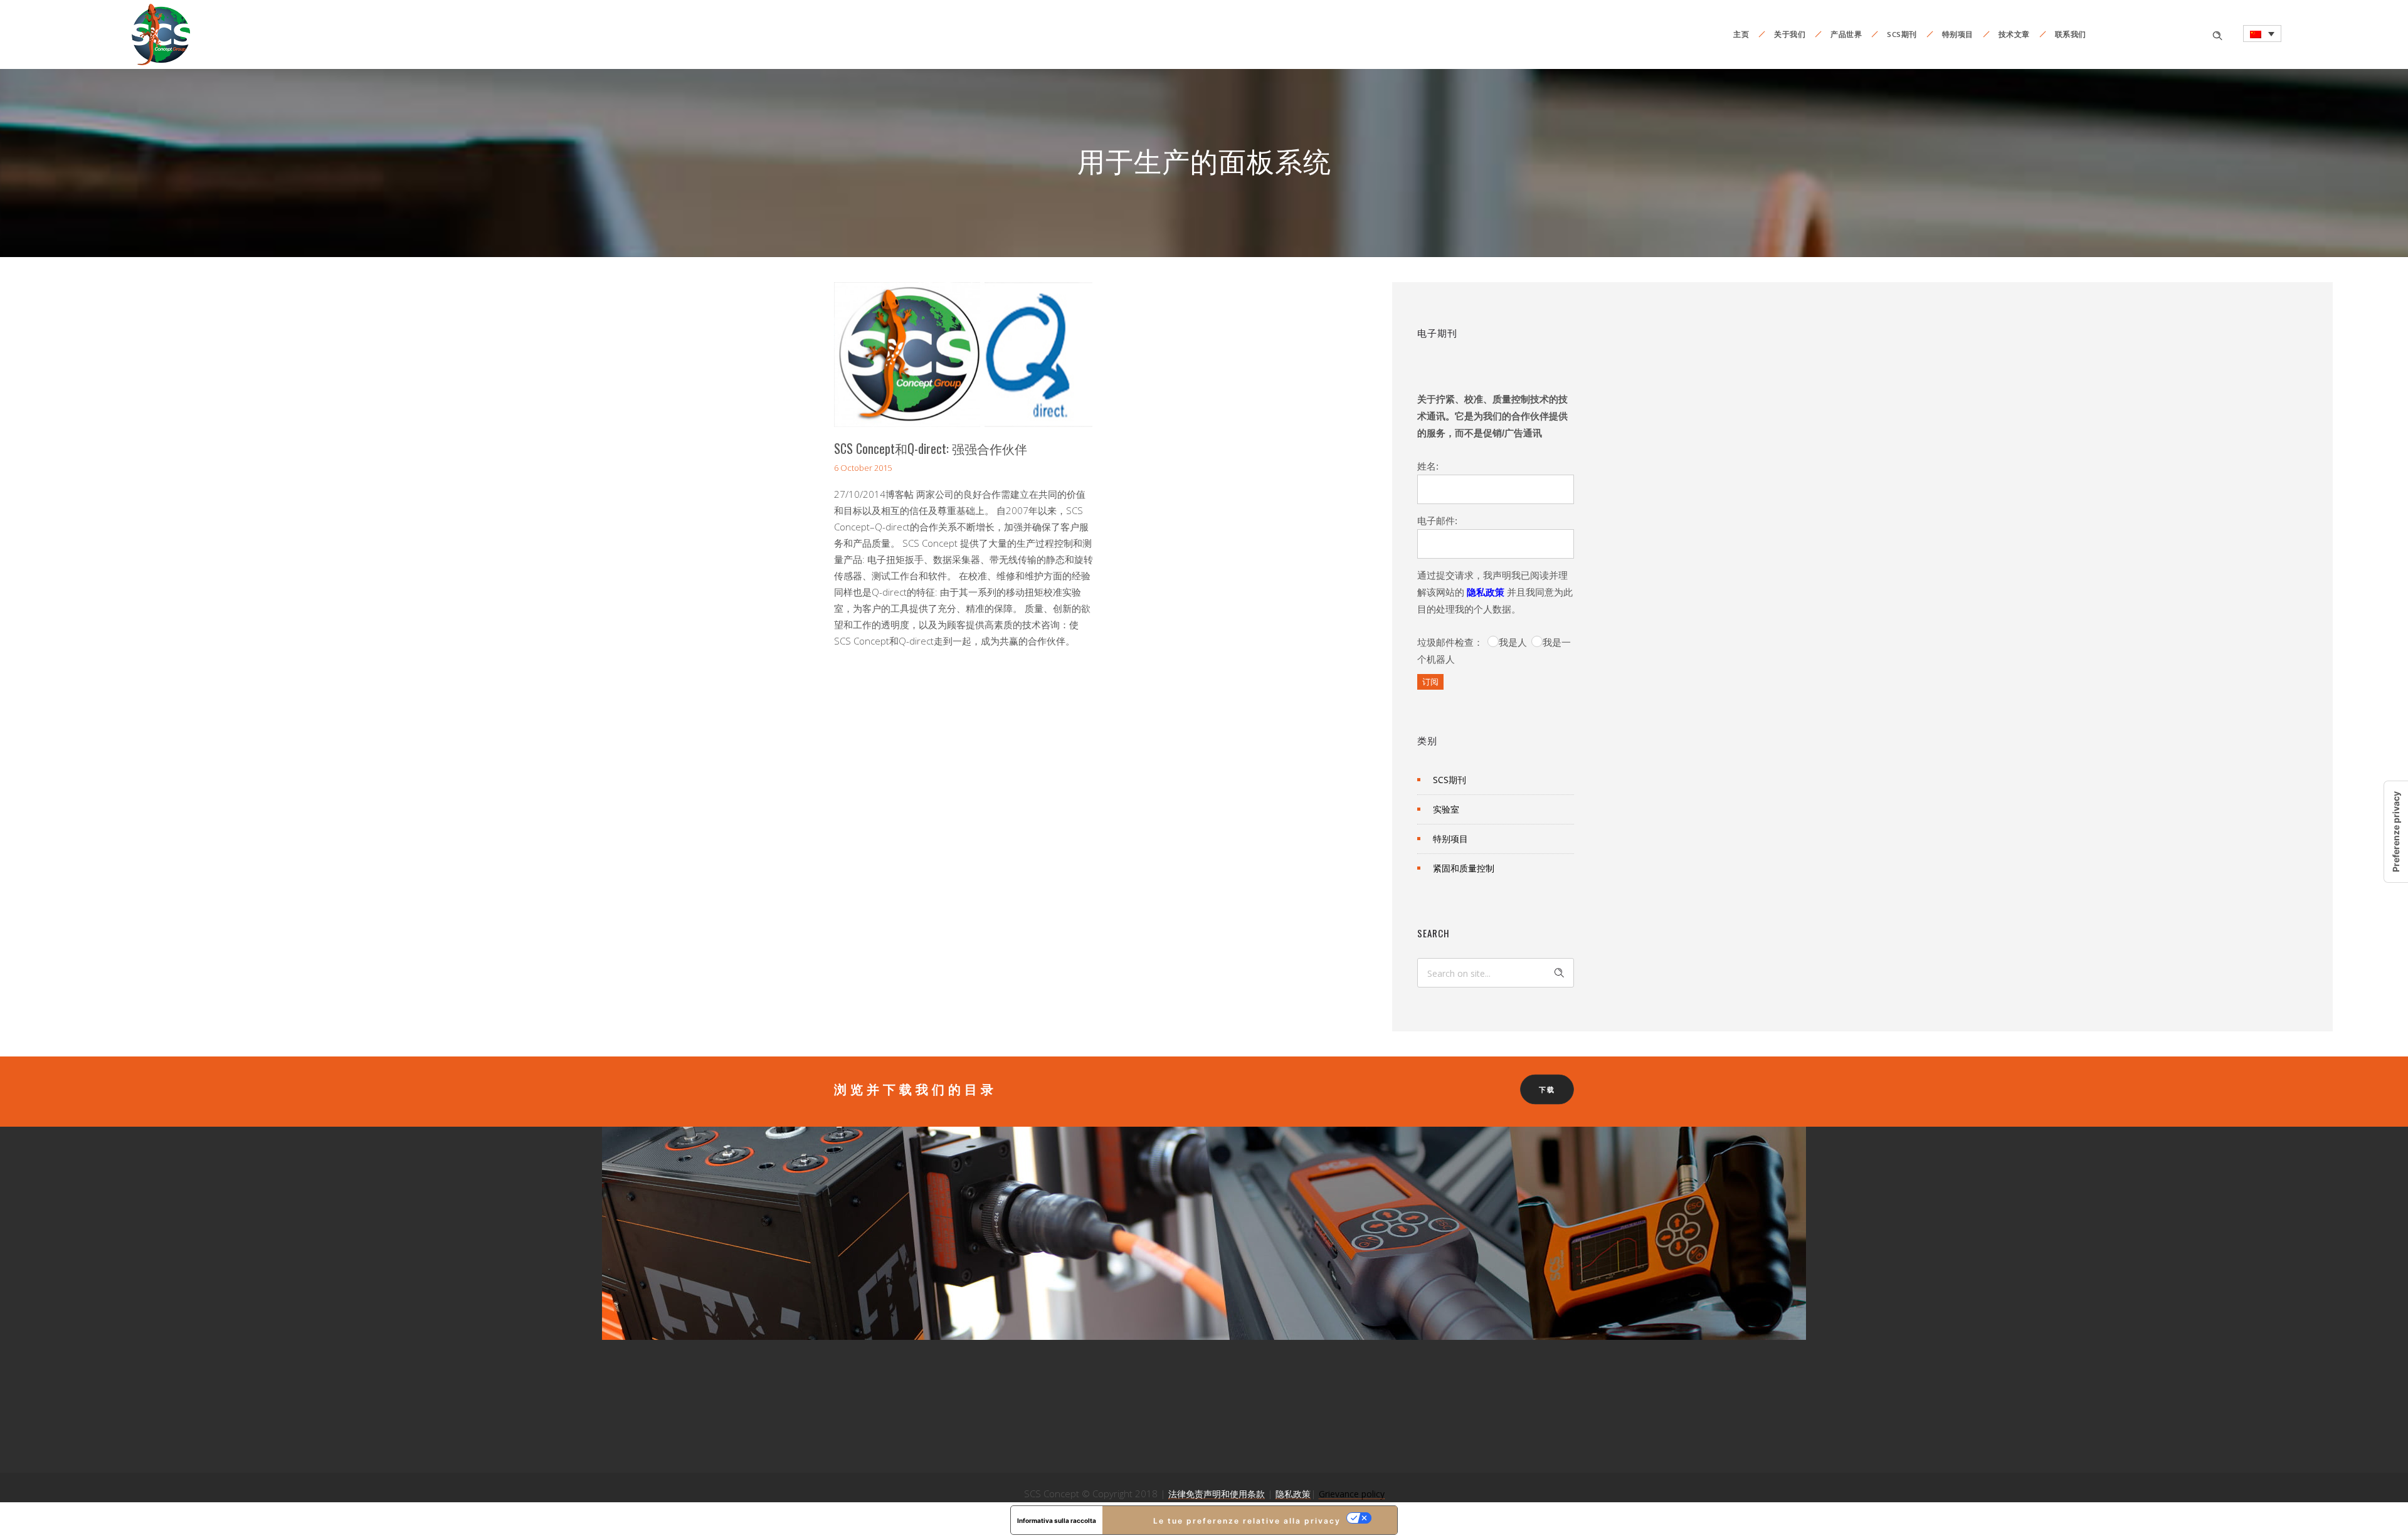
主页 (1741, 34)
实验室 (1446, 809)
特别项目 (1958, 34)
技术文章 (2014, 34)
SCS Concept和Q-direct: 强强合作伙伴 (931, 448)
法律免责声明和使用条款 (1217, 1494)
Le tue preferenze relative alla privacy (1247, 1521)
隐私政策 (1486, 592)
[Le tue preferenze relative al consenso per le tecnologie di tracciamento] (2396, 832)
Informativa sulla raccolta (1057, 1520)
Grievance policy (1352, 1494)
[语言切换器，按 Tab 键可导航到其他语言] (2262, 34)
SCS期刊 (1902, 34)
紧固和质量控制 (1464, 868)
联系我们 (2071, 34)
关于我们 (1790, 34)
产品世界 (1846, 34)
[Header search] (2217, 34)
